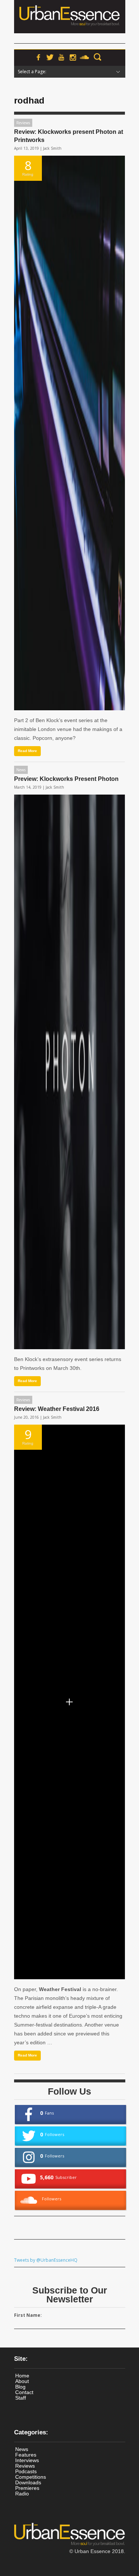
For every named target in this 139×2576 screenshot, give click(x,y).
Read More (27, 751)
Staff (21, 2398)
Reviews (23, 123)
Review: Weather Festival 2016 (57, 1409)
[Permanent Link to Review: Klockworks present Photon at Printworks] (69, 433)
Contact (24, 2392)
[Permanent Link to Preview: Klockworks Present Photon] (69, 1072)
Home (22, 2376)
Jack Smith (52, 148)
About (22, 2381)
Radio (22, 2494)
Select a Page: (32, 72)
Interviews (27, 2460)
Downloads (28, 2482)
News (21, 770)
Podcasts (26, 2471)
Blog (20, 2387)
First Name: (28, 2315)
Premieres (27, 2488)
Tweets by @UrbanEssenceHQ (46, 2260)
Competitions (31, 2477)
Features (26, 2455)
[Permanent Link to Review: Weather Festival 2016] (69, 1702)
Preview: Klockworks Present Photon (66, 779)
